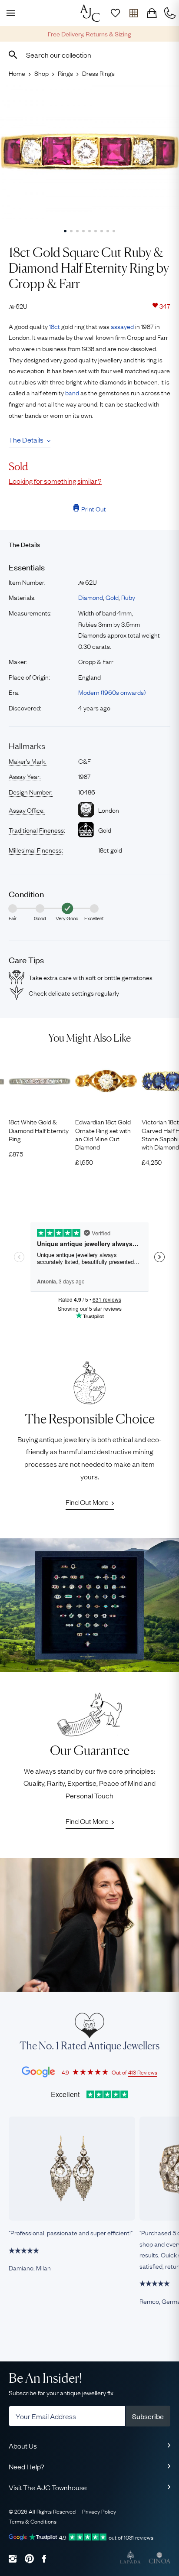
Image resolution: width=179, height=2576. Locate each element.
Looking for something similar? (55, 481)
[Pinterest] (29, 2558)
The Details (26, 440)
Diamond (91, 597)
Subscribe (148, 2416)
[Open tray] (133, 13)
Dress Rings (98, 73)
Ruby (128, 597)
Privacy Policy (99, 2511)
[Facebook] (44, 2558)
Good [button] (40, 918)
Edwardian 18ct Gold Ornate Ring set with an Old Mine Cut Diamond (103, 1134)
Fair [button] (13, 918)
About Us (23, 2446)
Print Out (94, 508)
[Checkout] (152, 13)
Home (17, 73)
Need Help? (27, 2466)
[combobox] (89, 55)
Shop (41, 73)
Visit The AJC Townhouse (48, 2487)
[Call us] (170, 13)
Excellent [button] (94, 918)
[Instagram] (13, 2558)
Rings (65, 73)
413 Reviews (143, 2072)
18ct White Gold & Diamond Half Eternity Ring (39, 1130)
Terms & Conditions (33, 2521)
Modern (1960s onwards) (112, 692)
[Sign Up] (115, 13)
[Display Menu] (9, 13)
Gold (112, 597)
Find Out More (87, 1502)
